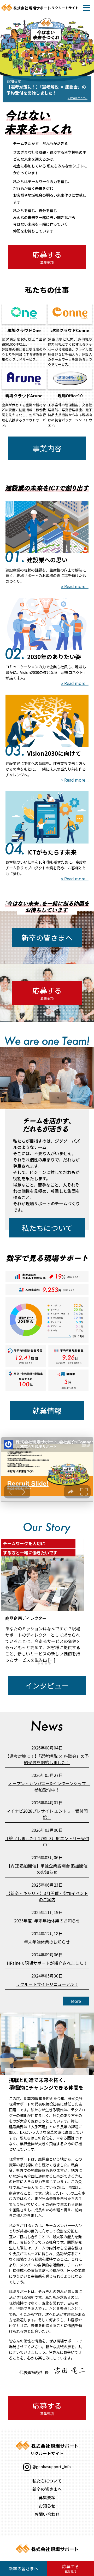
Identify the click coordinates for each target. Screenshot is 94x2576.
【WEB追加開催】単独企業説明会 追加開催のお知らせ (47, 1869)
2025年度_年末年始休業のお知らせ (47, 1921)
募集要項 (47, 2497)
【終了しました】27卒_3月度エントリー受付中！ (47, 1841)
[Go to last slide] (9, 1601)
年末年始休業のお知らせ (47, 1942)
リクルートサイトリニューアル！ (47, 1984)
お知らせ (47, 2506)
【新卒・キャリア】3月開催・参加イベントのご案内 (47, 1896)
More (76, 2001)
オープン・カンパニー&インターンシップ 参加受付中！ (49, 1787)
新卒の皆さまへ (47, 938)
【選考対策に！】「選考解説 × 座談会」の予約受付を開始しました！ (47, 1759)
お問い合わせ (47, 2514)
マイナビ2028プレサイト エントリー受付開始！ (47, 1814)
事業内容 (47, 448)
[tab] (35, 1663)
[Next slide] (75, 1601)
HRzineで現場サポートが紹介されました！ (47, 1963)
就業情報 (47, 1411)
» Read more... (75, 586)
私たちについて (47, 1228)
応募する (47, 257)
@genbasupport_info (51, 2466)
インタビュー (47, 1685)
